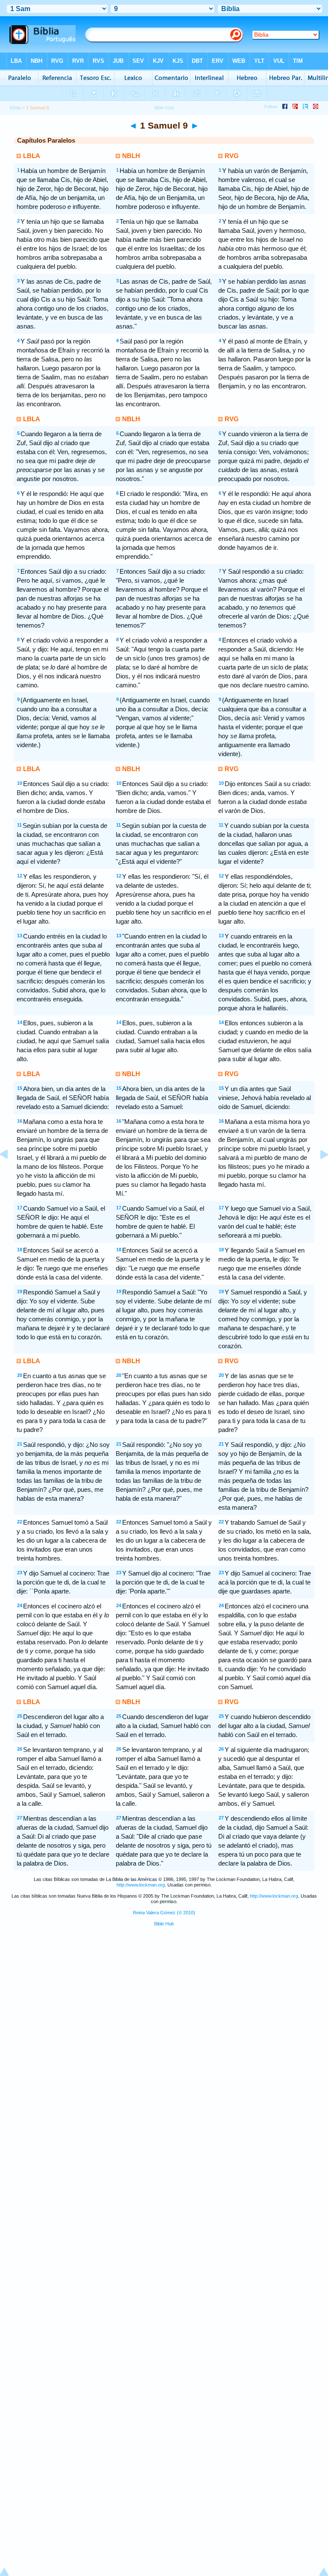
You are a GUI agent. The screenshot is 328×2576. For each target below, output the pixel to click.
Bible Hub (164, 1924)
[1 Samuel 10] (317, 1174)
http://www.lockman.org (141, 1885)
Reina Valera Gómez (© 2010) (164, 1913)
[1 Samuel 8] (11, 1174)
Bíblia (15, 108)
